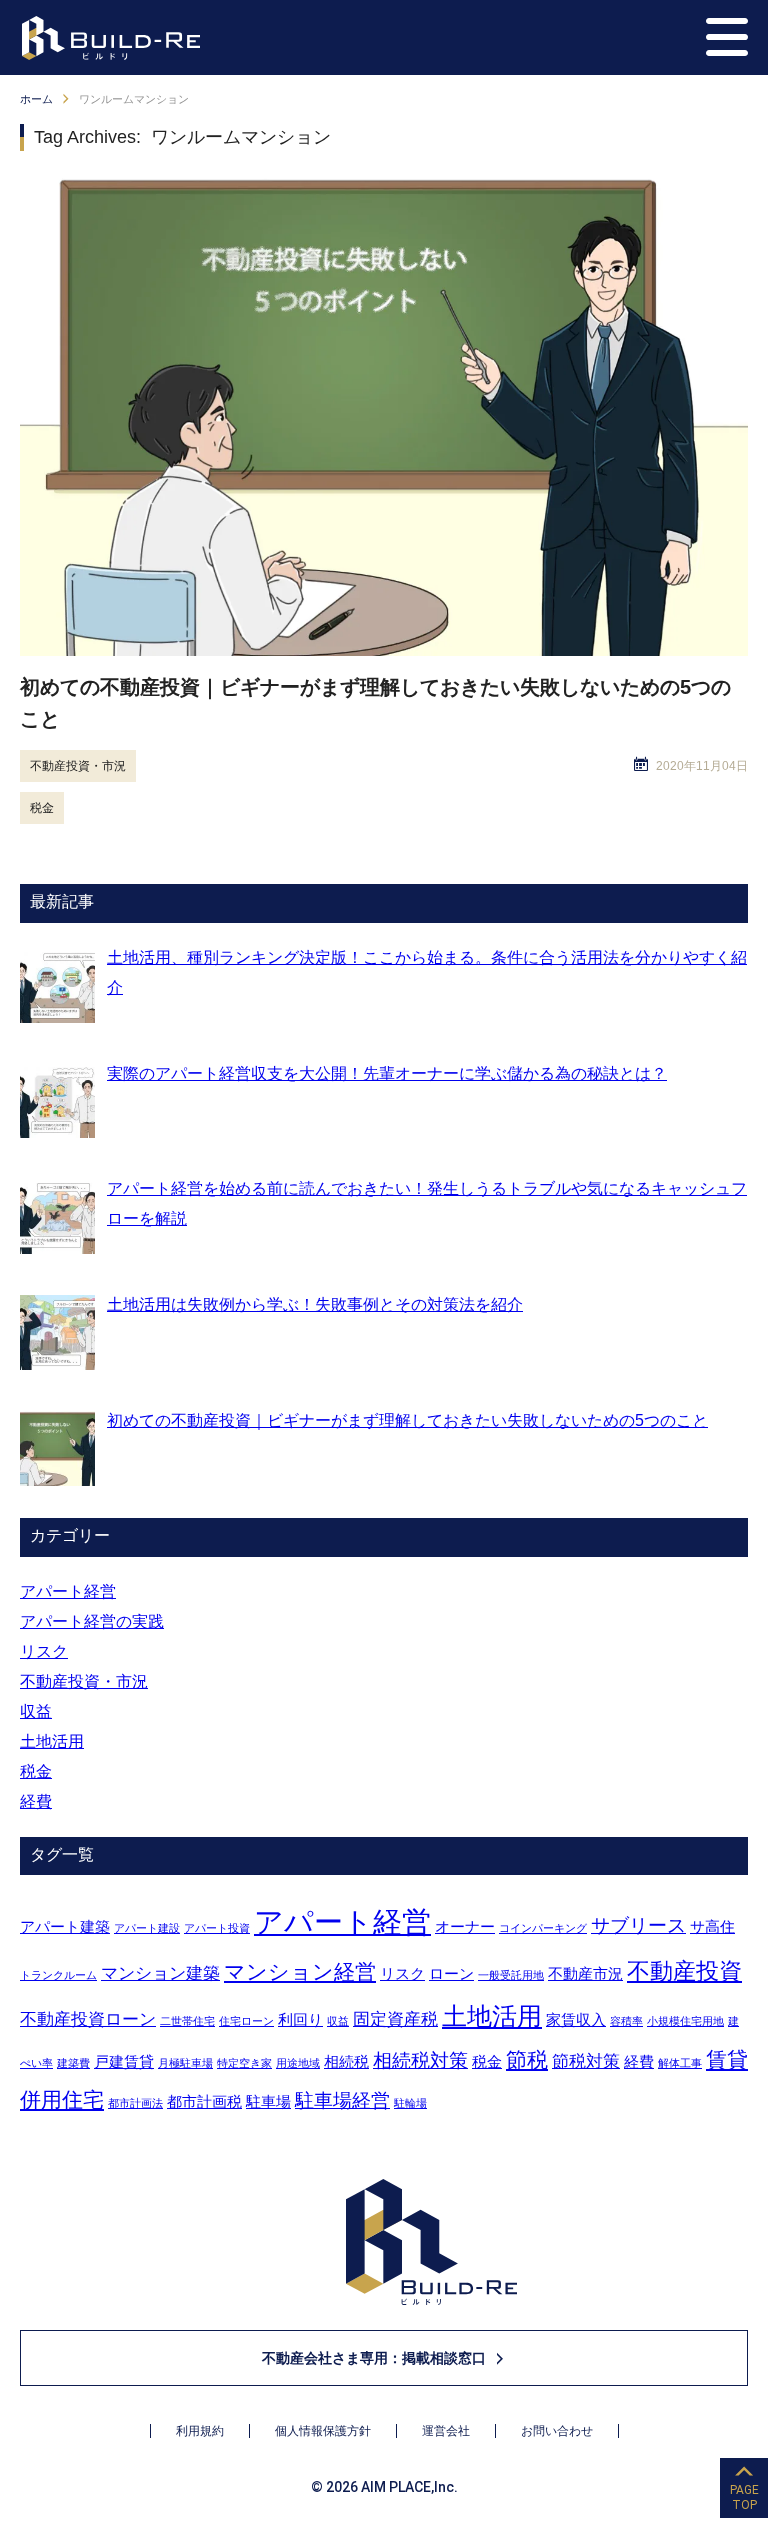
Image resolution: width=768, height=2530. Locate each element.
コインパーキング (543, 1928)
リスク (44, 1651)
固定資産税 (395, 2019)
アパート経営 (68, 1591)
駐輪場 (410, 2103)
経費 (36, 1801)
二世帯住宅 (187, 2021)
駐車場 (268, 2102)
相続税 (346, 2062)
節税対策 (586, 2061)
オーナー (465, 1927)
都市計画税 (204, 2102)
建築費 (73, 2063)
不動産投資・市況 (78, 766)
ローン (451, 1974)
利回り (300, 2020)
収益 (36, 1711)
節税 (527, 2059)
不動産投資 (684, 1971)
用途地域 (298, 2063)
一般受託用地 (511, 1975)
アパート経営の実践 (92, 1621)
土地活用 (52, 1741)
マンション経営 (300, 1971)
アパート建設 (147, 1928)
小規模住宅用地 (685, 2021)
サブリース (638, 1925)
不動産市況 (585, 1974)
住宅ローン (246, 2021)
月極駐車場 (185, 2063)
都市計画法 (135, 2103)
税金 (42, 808)
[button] (727, 37)
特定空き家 (244, 2063)
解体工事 (680, 2063)
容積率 (626, 2021)
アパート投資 (217, 1928)
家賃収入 (576, 2020)
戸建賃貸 (124, 2062)
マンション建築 (160, 1973)
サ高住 (712, 1927)
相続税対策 (420, 2060)
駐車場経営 (342, 2100)
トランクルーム (58, 1975)
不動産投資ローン (88, 2019)
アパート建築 (65, 1927)
